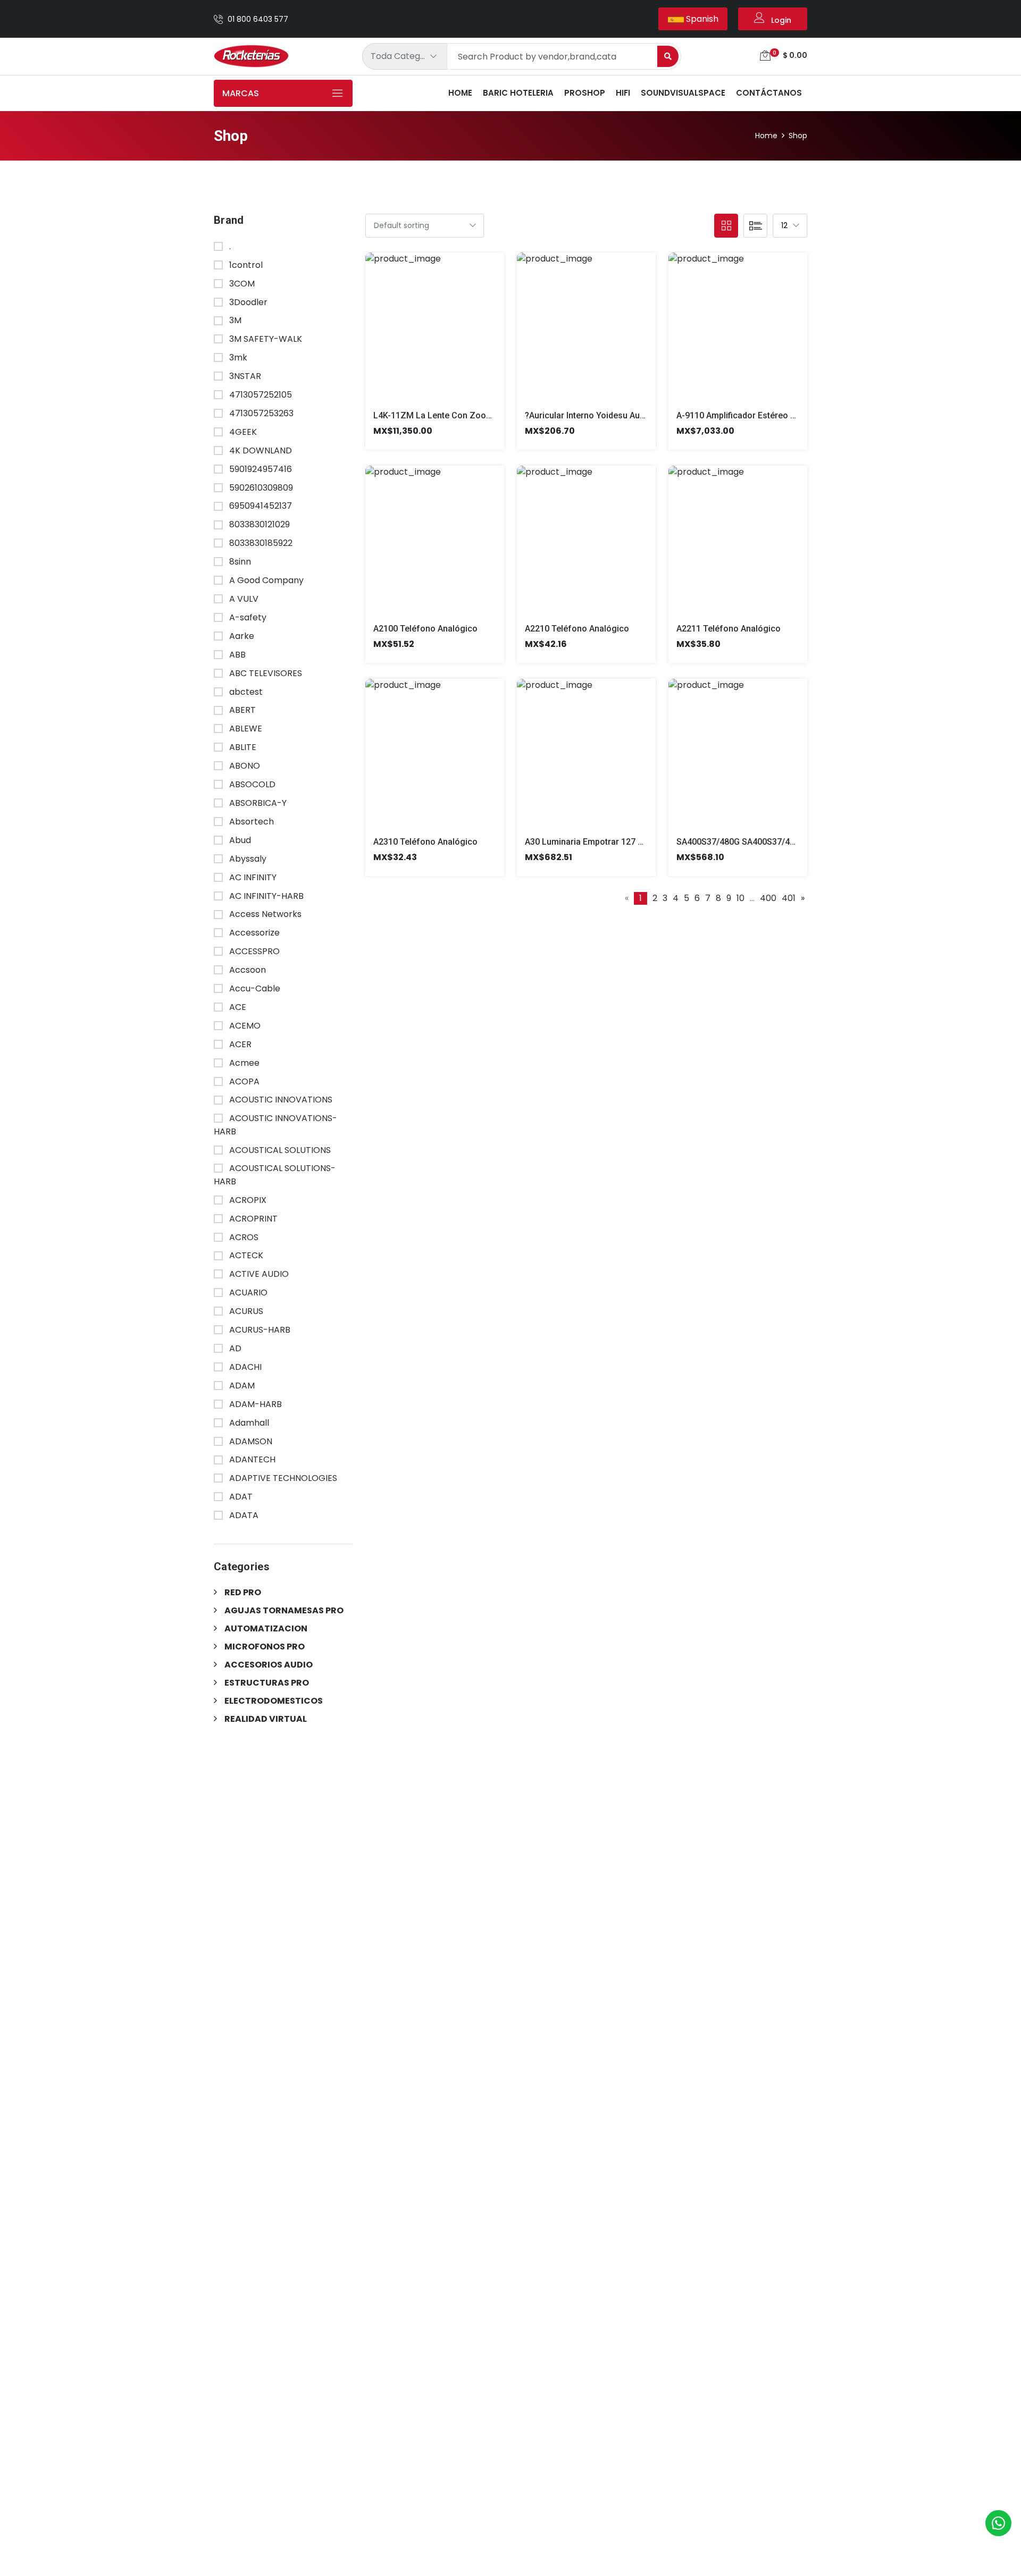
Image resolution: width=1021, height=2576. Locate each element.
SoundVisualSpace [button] (683, 93)
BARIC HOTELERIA (518, 93)
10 (740, 898)
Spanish (701, 19)
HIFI (623, 93)
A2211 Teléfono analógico (729, 629)
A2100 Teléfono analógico (425, 629)
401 (789, 898)
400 (768, 898)
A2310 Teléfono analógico (425, 842)
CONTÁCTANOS (769, 93)
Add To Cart (422, 335)
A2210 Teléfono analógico (577, 629)
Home (460, 93)
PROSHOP (585, 93)
